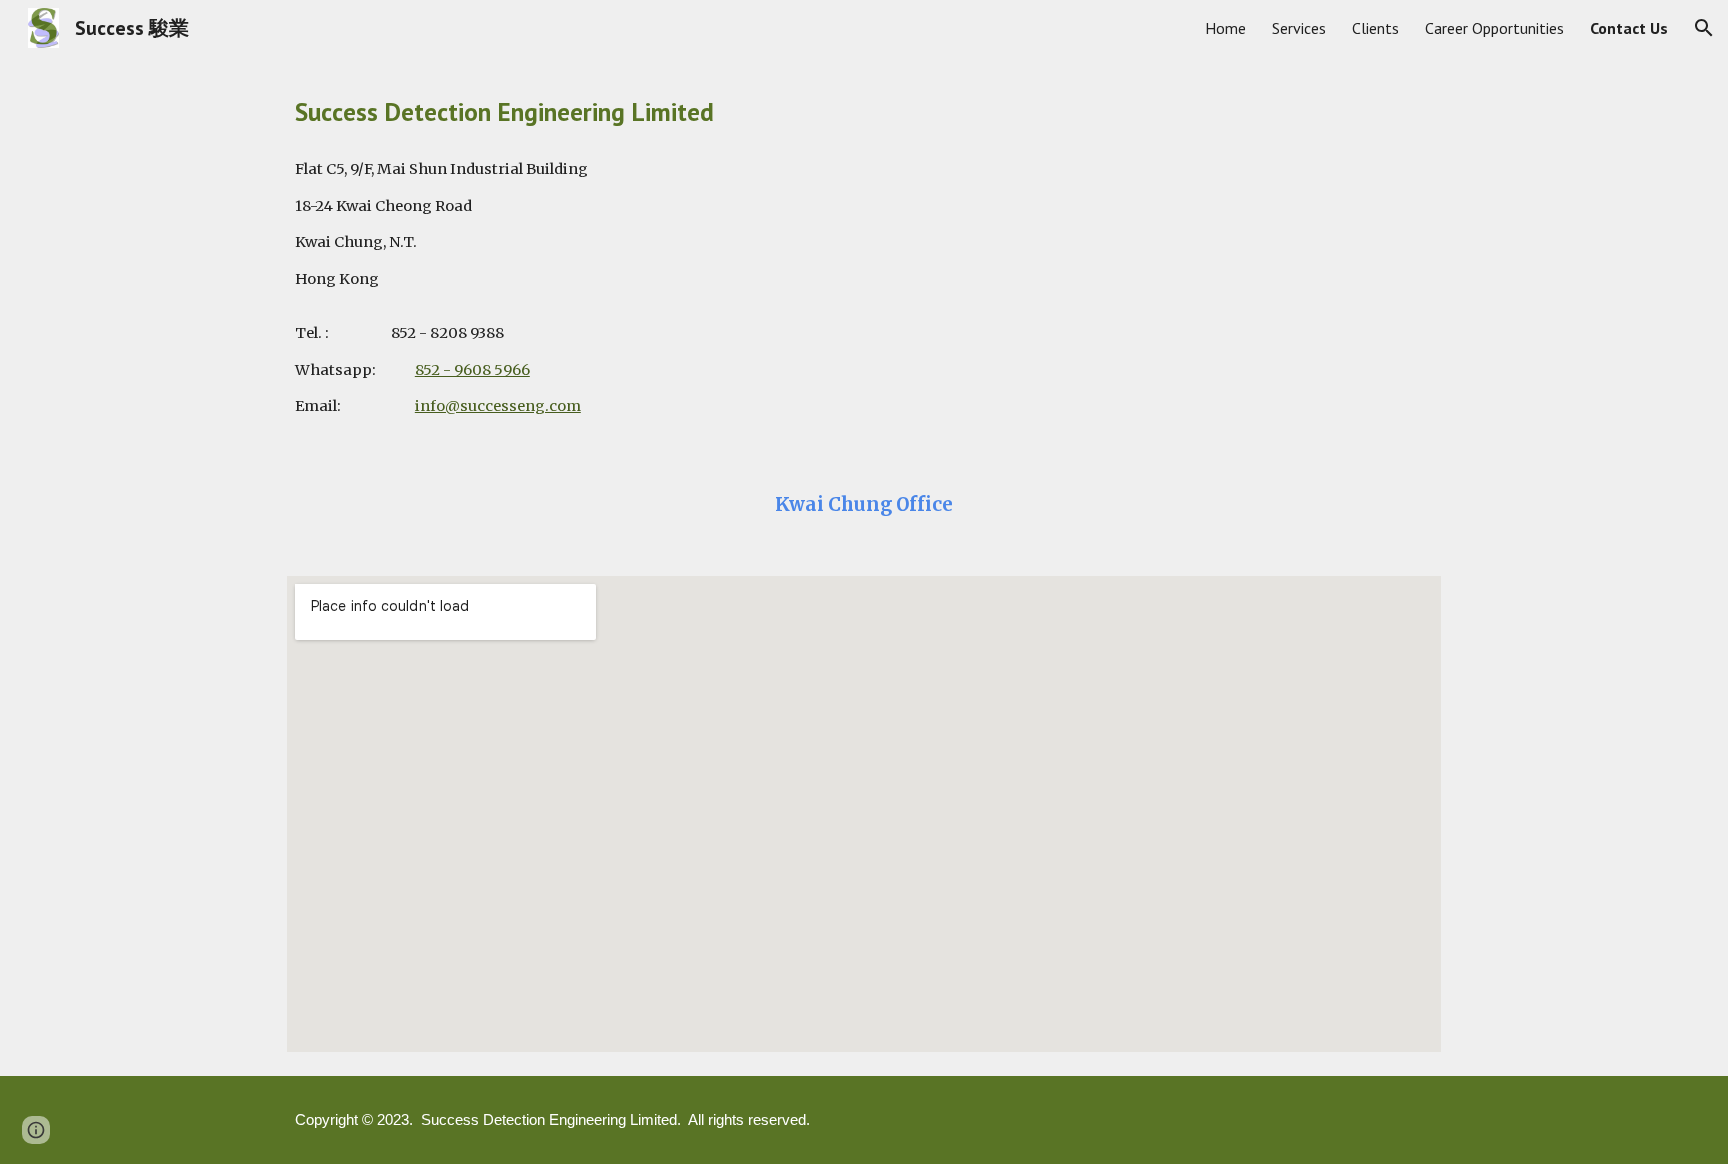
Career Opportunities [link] (1494, 28)
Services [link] (1299, 28)
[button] (1704, 28)
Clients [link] (1375, 28)
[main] (864, 111)
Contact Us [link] (1629, 28)
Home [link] (1225, 28)
